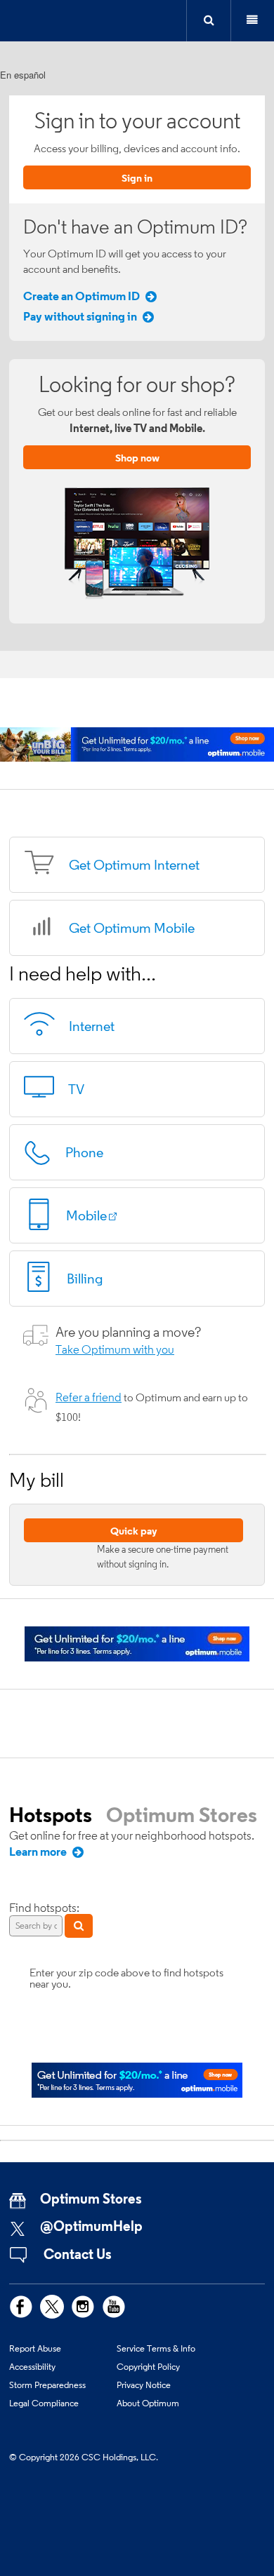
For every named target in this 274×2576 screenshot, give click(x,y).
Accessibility (32, 2366)
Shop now (137, 458)
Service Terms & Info (156, 2348)
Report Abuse (35, 2348)
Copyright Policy (148, 2366)
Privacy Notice (144, 2385)
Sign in (137, 178)
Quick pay (134, 1531)
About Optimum (148, 2403)
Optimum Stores (182, 1814)
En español (23, 75)
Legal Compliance (44, 2403)
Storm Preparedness (47, 2385)
